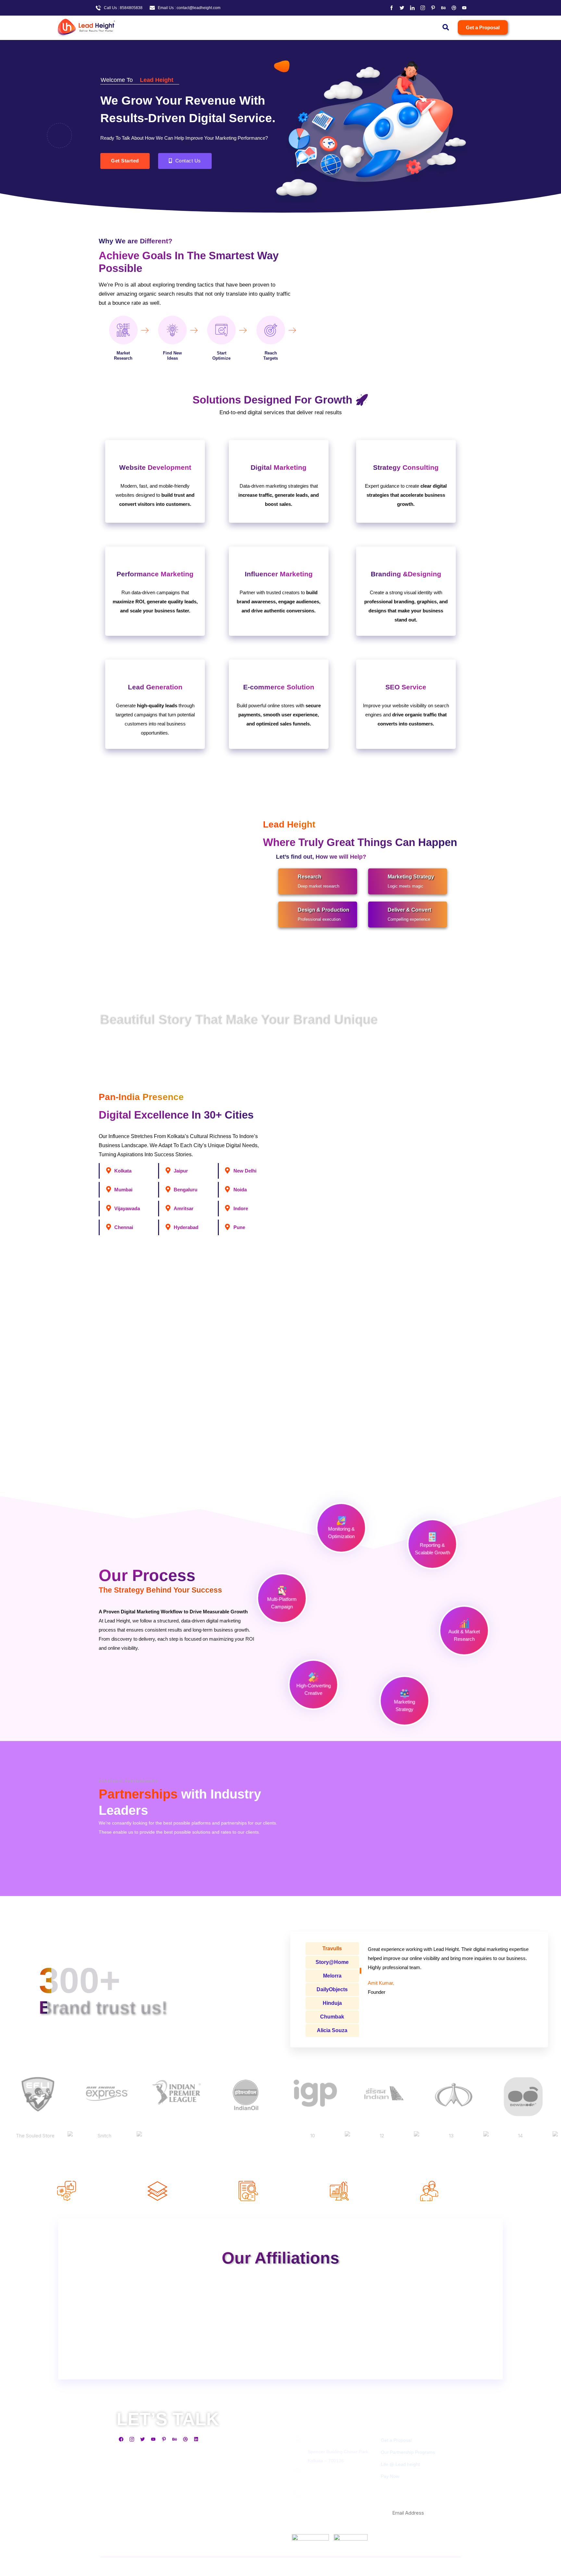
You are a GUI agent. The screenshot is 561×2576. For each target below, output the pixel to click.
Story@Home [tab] (332, 1962)
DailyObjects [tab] (332, 1989)
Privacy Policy (133, 2549)
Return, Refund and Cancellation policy (225, 2549)
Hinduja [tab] (332, 2003)
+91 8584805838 (325, 2505)
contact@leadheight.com (333, 2482)
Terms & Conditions (168, 2549)
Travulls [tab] (332, 1948)
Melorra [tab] (332, 1976)
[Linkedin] (196, 2439)
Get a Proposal (396, 2440)
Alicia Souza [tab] (332, 2030)
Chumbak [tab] (332, 2017)
